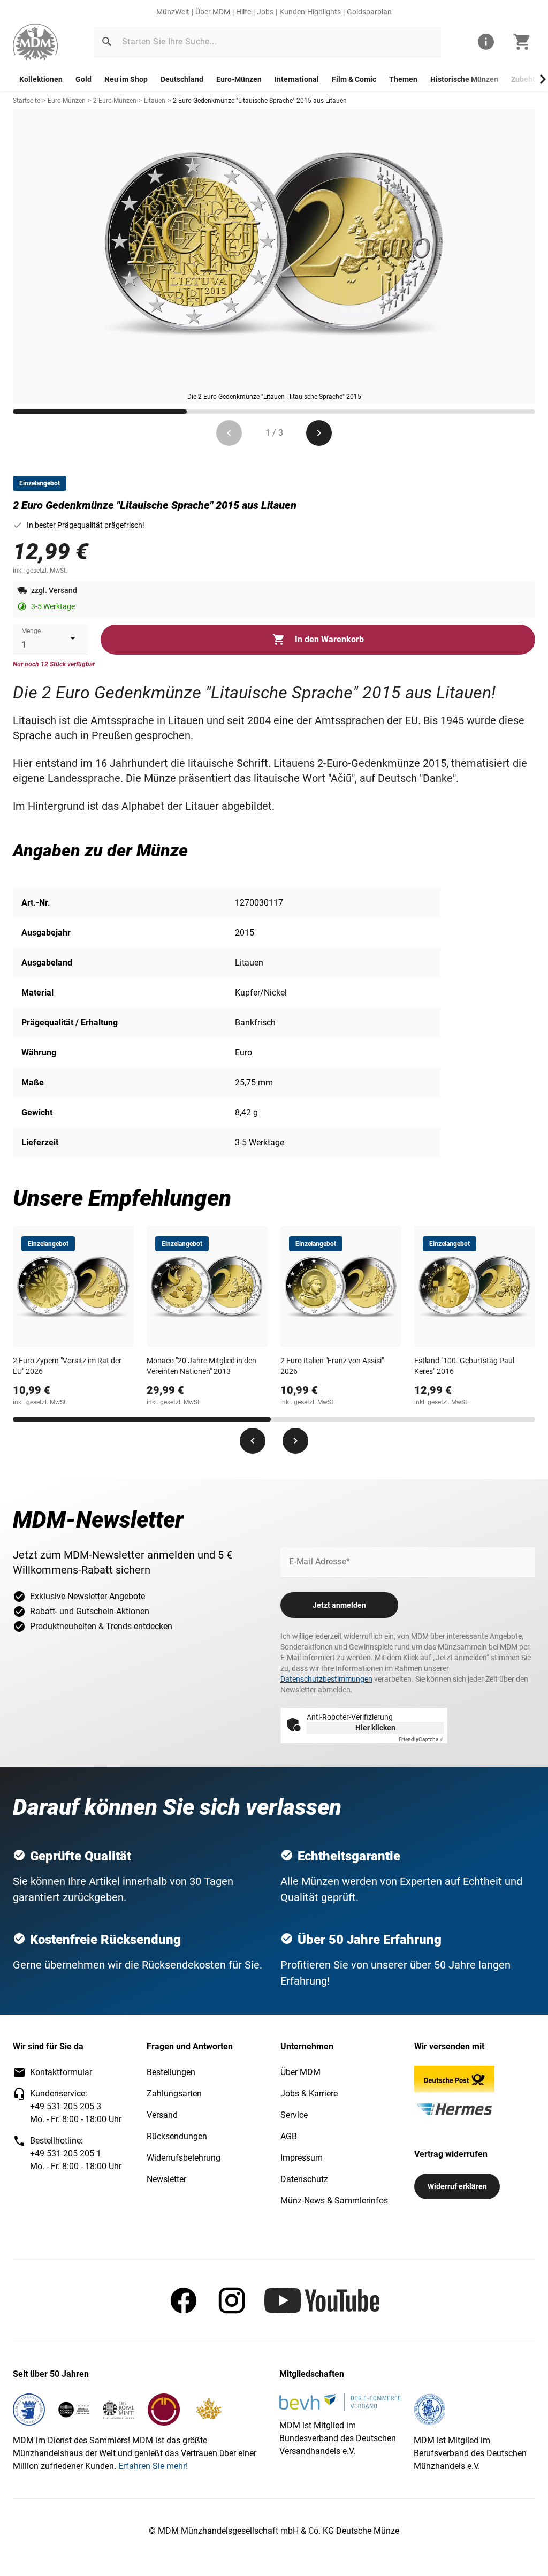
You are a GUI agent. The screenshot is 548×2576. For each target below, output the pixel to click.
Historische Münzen (464, 79)
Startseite (26, 101)
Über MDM (213, 12)
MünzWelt (173, 12)
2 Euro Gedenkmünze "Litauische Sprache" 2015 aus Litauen (260, 101)
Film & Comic (354, 79)
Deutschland (182, 79)
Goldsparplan (369, 12)
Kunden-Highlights (310, 12)
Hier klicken (375, 1728)
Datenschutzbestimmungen (326, 1679)
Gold (83, 79)
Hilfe (243, 12)
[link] (35, 42)
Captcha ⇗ (421, 1739)
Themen (403, 79)
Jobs (265, 12)
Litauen (155, 101)
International (297, 79)
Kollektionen (41, 79)
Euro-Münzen (239, 79)
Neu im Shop (126, 79)
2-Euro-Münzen (115, 101)
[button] (107, 42)
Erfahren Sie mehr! (153, 2466)
